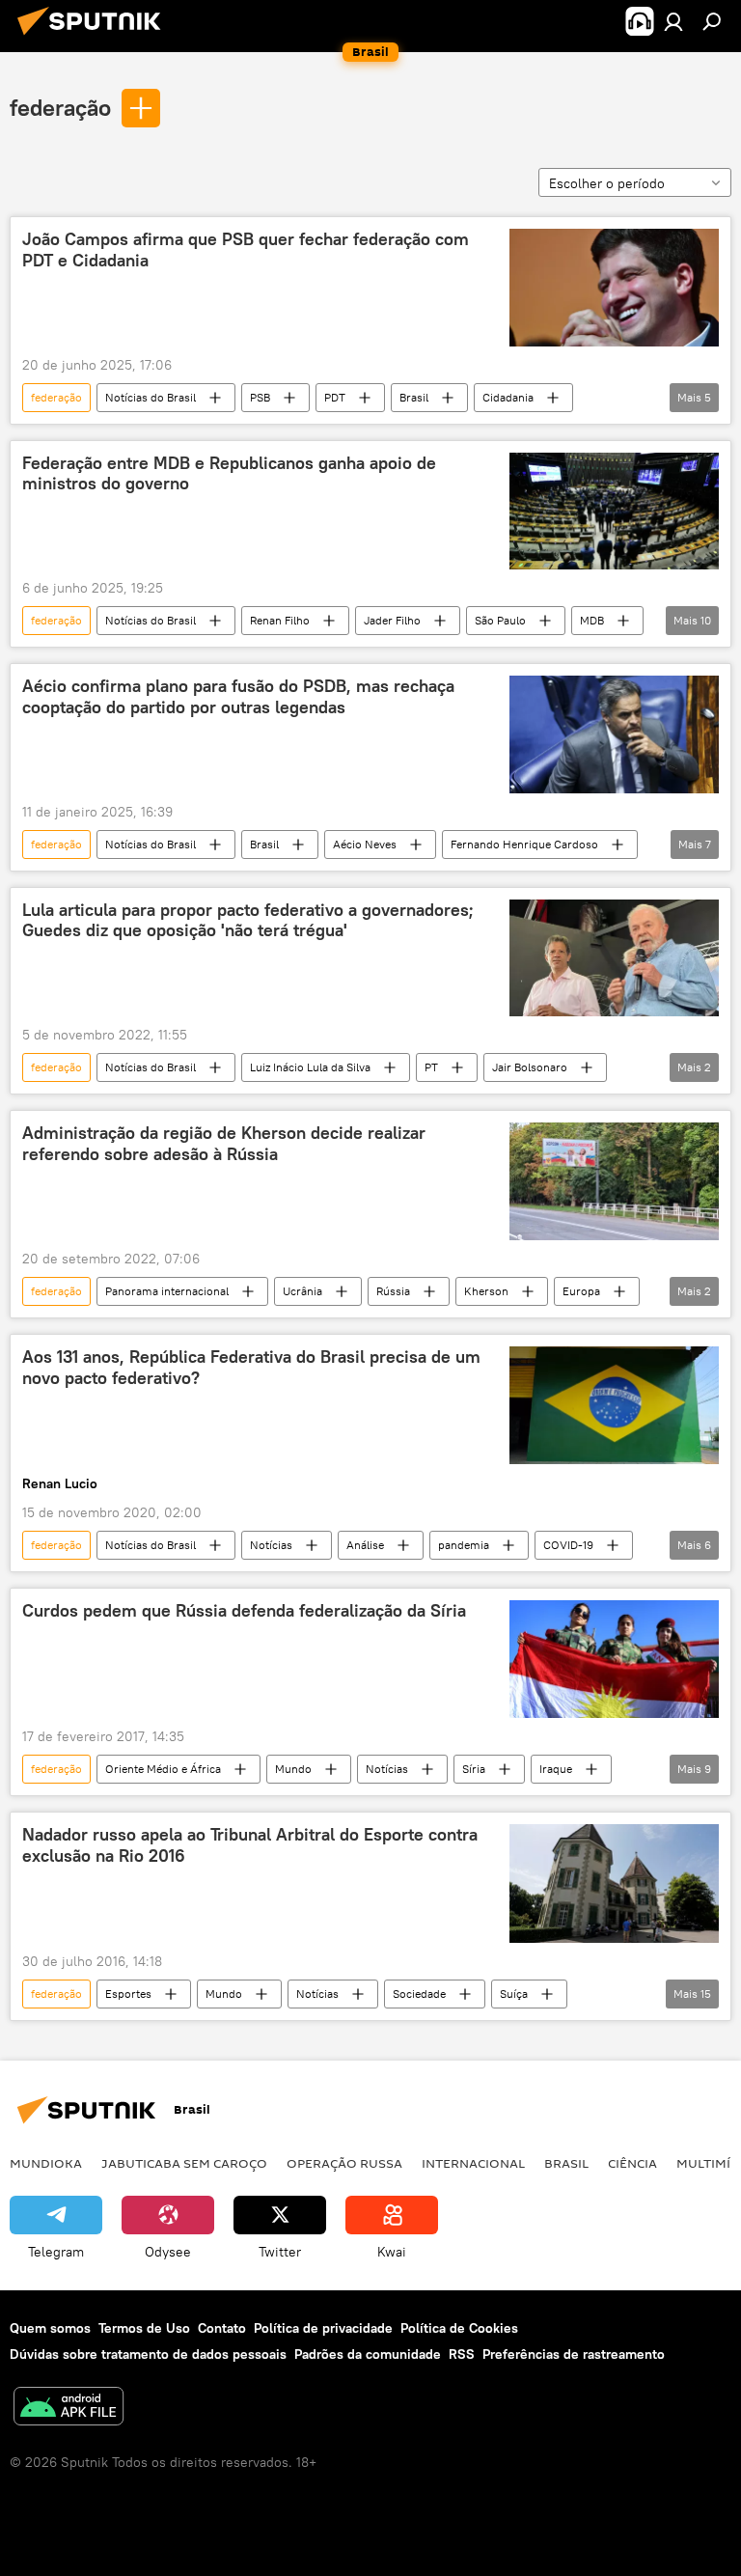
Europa (581, 1291)
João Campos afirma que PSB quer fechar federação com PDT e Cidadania (246, 250)
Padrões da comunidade (368, 2354)
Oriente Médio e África (163, 1769)
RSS (462, 2354)
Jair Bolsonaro (530, 1067)
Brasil (414, 397)
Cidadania (508, 397)
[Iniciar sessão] (673, 21)
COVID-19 (568, 1545)
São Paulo (500, 620)
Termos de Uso (144, 2328)
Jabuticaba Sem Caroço (184, 2163)
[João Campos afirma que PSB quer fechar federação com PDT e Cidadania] (614, 288)
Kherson (486, 1291)
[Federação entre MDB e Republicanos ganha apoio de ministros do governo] (614, 511)
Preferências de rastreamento (574, 2354)
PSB (260, 397)
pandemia (464, 1545)
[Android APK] (69, 2409)
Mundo (293, 1769)
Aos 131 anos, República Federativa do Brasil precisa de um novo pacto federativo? (251, 1368)
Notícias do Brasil (151, 397)
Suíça (514, 1994)
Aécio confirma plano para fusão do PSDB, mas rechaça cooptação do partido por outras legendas (238, 697)
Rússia (393, 1291)
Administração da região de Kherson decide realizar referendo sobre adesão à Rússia (224, 1144)
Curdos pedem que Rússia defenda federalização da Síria (244, 1611)
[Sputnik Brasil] (95, 38)
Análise (365, 1545)
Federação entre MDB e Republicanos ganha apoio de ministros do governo (229, 474)
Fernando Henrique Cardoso (524, 844)
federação (60, 107)
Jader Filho (392, 620)
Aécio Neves (365, 844)
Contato (222, 2328)
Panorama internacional (167, 1291)
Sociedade (419, 1994)
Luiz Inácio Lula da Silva (310, 1067)
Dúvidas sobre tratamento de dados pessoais (148, 2354)
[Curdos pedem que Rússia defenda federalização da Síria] (614, 1659)
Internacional (473, 2163)
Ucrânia (302, 1291)
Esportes (128, 1994)
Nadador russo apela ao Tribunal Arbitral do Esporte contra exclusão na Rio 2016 (250, 1845)
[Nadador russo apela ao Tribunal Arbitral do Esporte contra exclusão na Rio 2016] (614, 1884)
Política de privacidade (323, 2328)
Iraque (556, 1769)
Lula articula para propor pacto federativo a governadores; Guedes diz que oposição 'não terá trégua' (248, 921)
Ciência (632, 2163)
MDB (592, 620)
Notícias (271, 1545)
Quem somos (50, 2328)
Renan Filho (280, 620)
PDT (335, 397)
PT (431, 1067)
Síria (474, 1769)
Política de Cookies (459, 2328)
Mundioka (46, 2163)
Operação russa (344, 2163)
